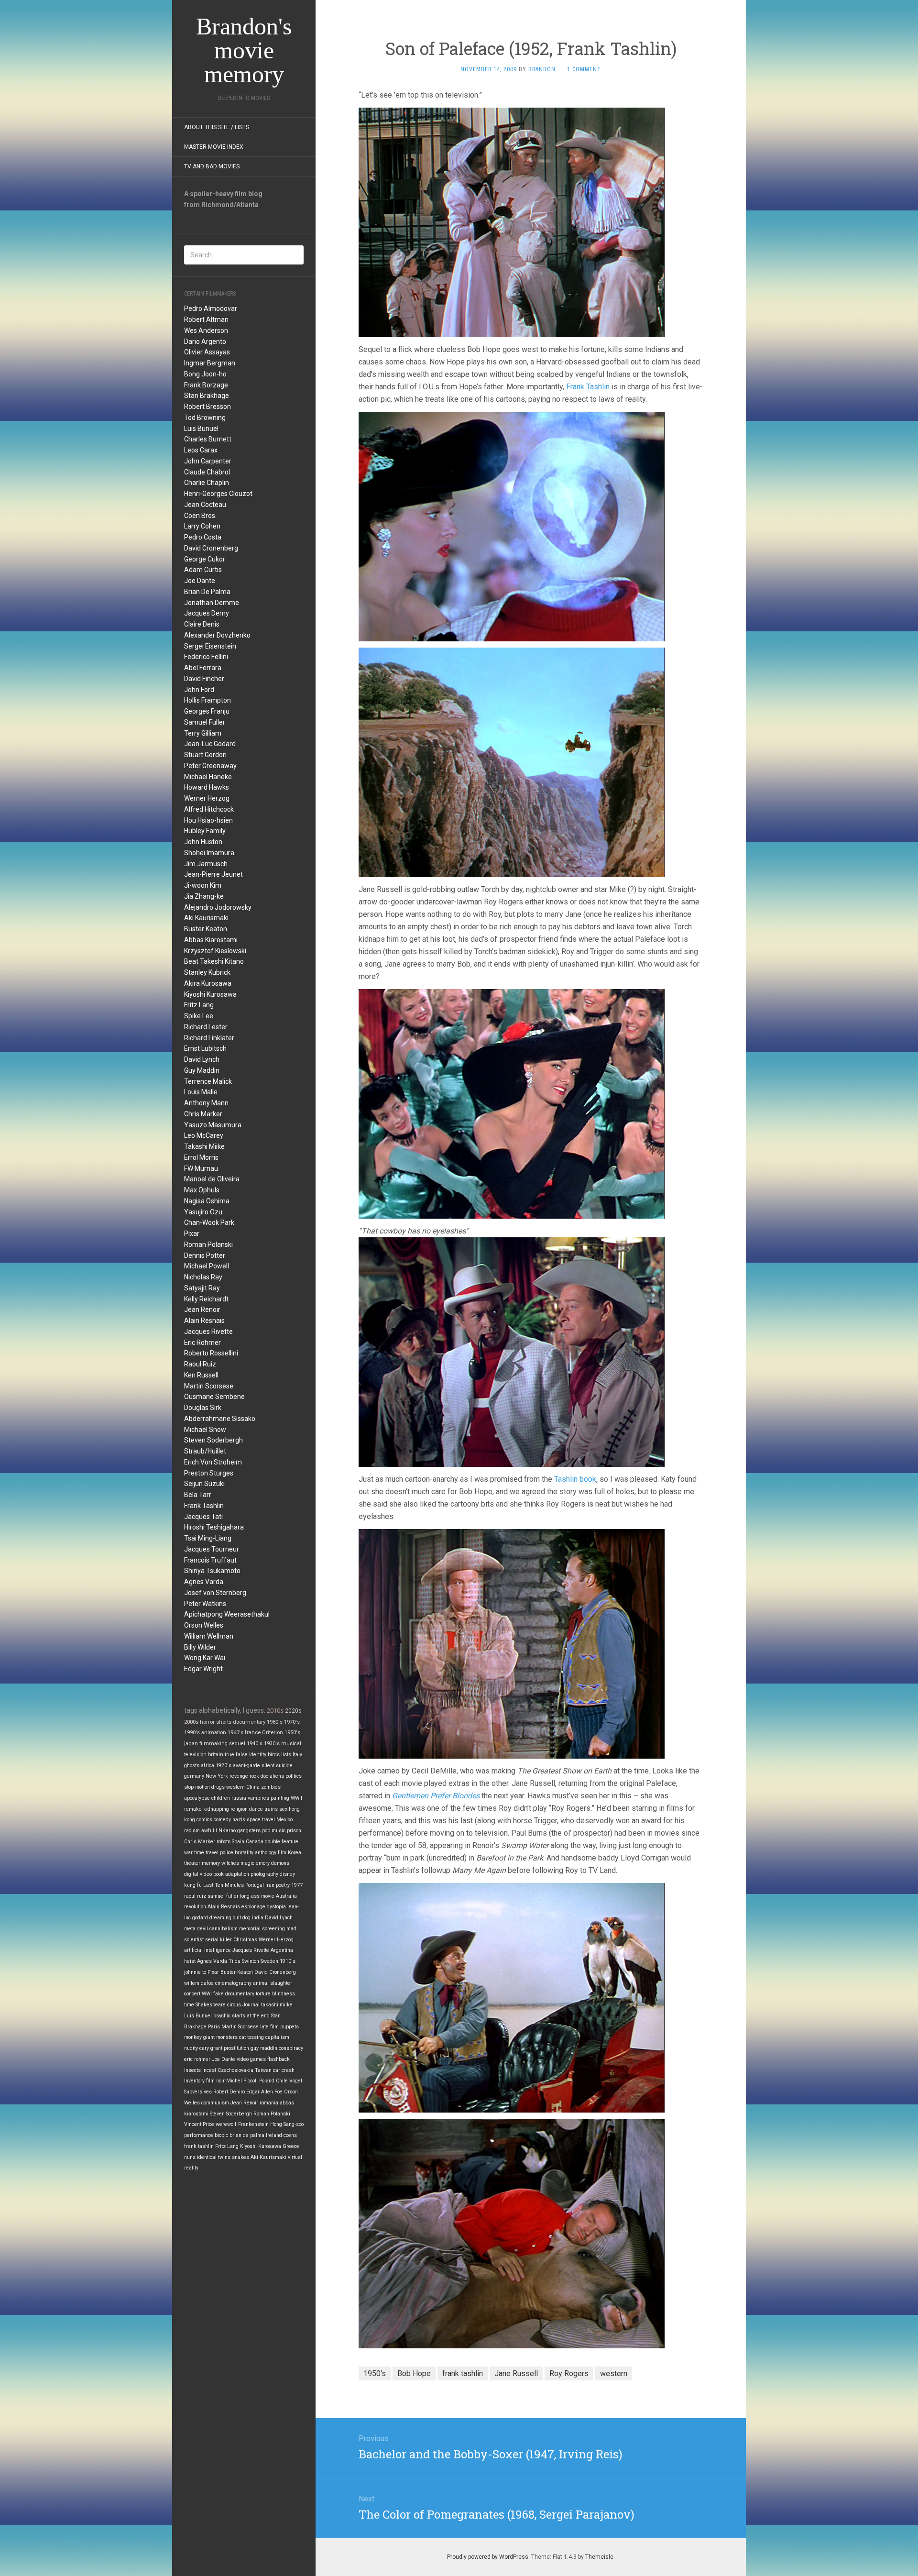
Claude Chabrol (207, 472)
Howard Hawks (207, 787)
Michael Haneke (208, 777)
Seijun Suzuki (204, 1484)
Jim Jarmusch (206, 864)
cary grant (211, 2048)
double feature (282, 1842)
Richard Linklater (209, 1038)
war (188, 1853)
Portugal (255, 1885)
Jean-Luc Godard (210, 744)
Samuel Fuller (205, 722)
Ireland (274, 2135)
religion (239, 1809)
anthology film (271, 1853)
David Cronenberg (211, 548)
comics (204, 1820)
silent (268, 1766)
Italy (297, 1755)
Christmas (245, 1940)
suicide (284, 1766)
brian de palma (247, 2135)
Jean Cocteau (205, 505)
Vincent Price (199, 2124)
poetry (283, 1885)
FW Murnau (201, 1168)
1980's (275, 1722)
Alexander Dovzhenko (217, 635)
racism (192, 1831)
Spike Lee (199, 1016)
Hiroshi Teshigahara (214, 1527)
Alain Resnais (204, 1321)
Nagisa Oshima (207, 1201)
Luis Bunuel (201, 429)
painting (280, 1798)
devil (202, 1929)
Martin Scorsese (209, 1386)
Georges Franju (207, 711)
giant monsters (220, 2037)
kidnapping (216, 1809)
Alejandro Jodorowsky (218, 907)
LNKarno (226, 1831)
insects (192, 2070)
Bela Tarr (198, 1495)
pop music (274, 1831)
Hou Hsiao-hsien (208, 820)
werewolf (226, 2124)
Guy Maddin (202, 1070)
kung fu (193, 1885)
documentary (249, 1722)
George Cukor (205, 559)
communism (215, 2103)
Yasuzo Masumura (213, 1125)
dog (246, 1918)
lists (286, 1755)
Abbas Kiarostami (211, 940)
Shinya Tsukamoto (212, 1571)
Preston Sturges (209, 1473)
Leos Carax (201, 450)
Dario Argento (205, 341)
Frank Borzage (206, 385)
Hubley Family (205, 831)
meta (190, 1929)
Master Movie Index (214, 147)
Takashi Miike (204, 1146)
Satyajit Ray (202, 1288)
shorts (224, 1722)
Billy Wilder (200, 1647)
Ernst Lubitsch (205, 1048)
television (195, 1755)
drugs (218, 1787)
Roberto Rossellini (211, 1353)
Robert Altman (206, 319)
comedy (222, 1820)
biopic (221, 2135)
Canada (255, 1842)
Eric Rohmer (202, 1343)
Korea (295, 1853)
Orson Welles (204, 1625)
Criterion (273, 1733)
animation (214, 1733)
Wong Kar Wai (205, 1658)
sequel (237, 1744)
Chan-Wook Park (209, 1222)
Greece (291, 2146)
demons (280, 1863)
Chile (282, 2081)
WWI (207, 1994)
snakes (240, 2157)
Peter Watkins (205, 1604)
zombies (271, 1787)
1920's (224, 1766)
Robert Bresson (208, 407)
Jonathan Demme (212, 603)
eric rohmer (197, 2059)
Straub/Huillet (205, 1451)
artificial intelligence (208, 1950)
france (253, 1733)
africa (208, 1766)
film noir (215, 2081)
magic (247, 1863)
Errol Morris (201, 1157)
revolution (195, 1907)
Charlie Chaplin (207, 483)
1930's (272, 1744)
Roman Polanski (208, 1244)
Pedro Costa (203, 537)
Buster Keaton (206, 929)
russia (239, 1798)
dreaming (220, 1918)
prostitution (236, 2048)
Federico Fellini (206, 657)
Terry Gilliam (203, 733)
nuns (190, 2157)
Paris (214, 2027)
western (235, 1787)
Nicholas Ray (203, 1277)
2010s (275, 1711)
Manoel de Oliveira (212, 1179)
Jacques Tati (203, 1517)
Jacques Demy (207, 613)
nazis (239, 1820)
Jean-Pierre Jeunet (213, 874)
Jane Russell (516, 2373)
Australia (286, 1896)
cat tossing (251, 2037)
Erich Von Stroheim (213, 1462)
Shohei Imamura (209, 853)
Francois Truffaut (210, 1560)
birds (274, 1755)
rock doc (259, 1776)
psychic (222, 2016)
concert (192, 1994)
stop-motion (197, 1787)
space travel (261, 1820)
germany (194, 1776)
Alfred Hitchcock (209, 809)
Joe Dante (200, 581)
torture (263, 1994)
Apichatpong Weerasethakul (227, 1614)
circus (234, 2005)
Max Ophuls (202, 1190)
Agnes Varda (204, 1582)
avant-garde (246, 1766)
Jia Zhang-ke (204, 896)
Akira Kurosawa (208, 983)
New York (217, 1776)
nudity (191, 2048)
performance (199, 2135)
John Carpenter (208, 461)
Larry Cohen (202, 526)
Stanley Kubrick (207, 972)
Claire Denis (202, 624)
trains (271, 1809)
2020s (293, 1711)
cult (237, 1918)
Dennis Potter (205, 1255)
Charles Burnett (208, 439)
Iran (270, 1885)
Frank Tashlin (204, 1506)
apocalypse (197, 1798)
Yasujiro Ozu (203, 1212)
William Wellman (209, 1636)
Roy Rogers (569, 2373)
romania (269, 2103)
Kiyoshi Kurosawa (210, 994)
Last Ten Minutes (224, 1885)
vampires (258, 1798)
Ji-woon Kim (203, 885)
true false (236, 1755)
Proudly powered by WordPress (488, 2557)
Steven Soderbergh (213, 1440)
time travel (206, 1853)
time (189, 2005)
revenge (239, 1776)
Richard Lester (206, 1027)
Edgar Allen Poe (264, 2092)
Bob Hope (414, 2373)
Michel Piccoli (242, 2081)
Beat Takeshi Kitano (214, 961)
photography (264, 1874)
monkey (193, 2037)
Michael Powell (207, 1266)
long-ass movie (257, 1896)
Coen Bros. (200, 516)
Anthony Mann (206, 1103)
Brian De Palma (207, 592)
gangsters (249, 1831)
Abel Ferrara (203, 668)
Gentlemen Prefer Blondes (436, 1796)
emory (263, 1863)
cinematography (233, 1983)
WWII (296, 1798)
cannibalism (224, 1929)
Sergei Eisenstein (210, 646)
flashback (279, 2059)
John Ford (199, 690)
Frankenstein (253, 2124)
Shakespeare (211, 2005)
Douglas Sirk (203, 1408)
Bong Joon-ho (205, 374)
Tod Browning (205, 418)
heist (190, 1961)
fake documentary (234, 1994)
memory (211, 1863)
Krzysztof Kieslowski (215, 951)
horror (207, 1722)
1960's (235, 1733)
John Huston (203, 842)
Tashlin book (575, 1479)
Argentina (282, 1950)
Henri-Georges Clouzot (218, 494)
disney (287, 1874)
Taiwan (263, 2070)
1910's (288, 1961)
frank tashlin (199, 2146)
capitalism (277, 2037)
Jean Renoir (202, 1310)
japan (191, 1744)
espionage (253, 1907)
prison (294, 1831)
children (221, 1798)
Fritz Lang (199, 1005)
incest (209, 2070)
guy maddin (264, 2048)
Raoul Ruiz (200, 1364)
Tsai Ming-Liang (208, 1538)
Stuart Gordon (205, 755)
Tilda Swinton (244, 1961)
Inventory (194, 2081)
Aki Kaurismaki (206, 918)
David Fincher (204, 679)
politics (294, 1776)
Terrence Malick (208, 1081)
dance (256, 1809)
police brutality (237, 1853)
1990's (192, 1733)
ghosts (192, 1766)
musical (291, 1744)
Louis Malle (201, 1092)
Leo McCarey (204, 1135)
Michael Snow (205, 1430)
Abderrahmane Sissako (220, 1419)
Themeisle (599, 2557)
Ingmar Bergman (210, 363)
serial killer (219, 1940)
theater (192, 1863)
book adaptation (231, 1874)
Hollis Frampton (208, 700)
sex (283, 1809)
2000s (191, 1722)
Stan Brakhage (207, 396)
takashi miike (277, 2005)
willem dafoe (199, 1983)
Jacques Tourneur (212, 1549)
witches (230, 1863)
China (253, 1787)
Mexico (284, 1820)
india (258, 1918)
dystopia (276, 1907)
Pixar (192, 1233)
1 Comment (584, 69)
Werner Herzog (207, 798)
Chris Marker (203, 1114)
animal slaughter (273, 1983)
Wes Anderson (206, 330)
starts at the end (251, 2016)
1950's (292, 1733)
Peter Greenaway (210, 766)
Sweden (269, 1961)
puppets (290, 2027)
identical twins (214, 2157)
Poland (267, 2081)
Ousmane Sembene (214, 1397)
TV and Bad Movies (212, 166)
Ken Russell (201, 1375)
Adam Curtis (203, 570)
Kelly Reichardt (206, 1299)
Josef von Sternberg (215, 1593)
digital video (198, 1874)
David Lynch (202, 1059)
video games (251, 2059)
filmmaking (213, 1744)
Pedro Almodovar (211, 308)
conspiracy (291, 2048)
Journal (251, 2005)
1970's (292, 1722)
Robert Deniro (229, 2092)
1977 (297, 1885)
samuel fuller (223, 1896)
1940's (255, 1744)
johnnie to (195, 1972)
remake (193, 1809)
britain (216, 1755)
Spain (238, 1842)
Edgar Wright (203, 1669)
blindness (284, 1994)
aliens (277, 1776)
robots (224, 1842)
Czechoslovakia (235, 2070)
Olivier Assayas (207, 352)
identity (258, 1755)
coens (290, 2135)
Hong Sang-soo (287, 2124)
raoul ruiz (195, 1896)
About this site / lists (217, 127)
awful (208, 1831)
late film (269, 2027)
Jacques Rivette (208, 1332)
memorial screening (262, 1929)
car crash (284, 2070)
